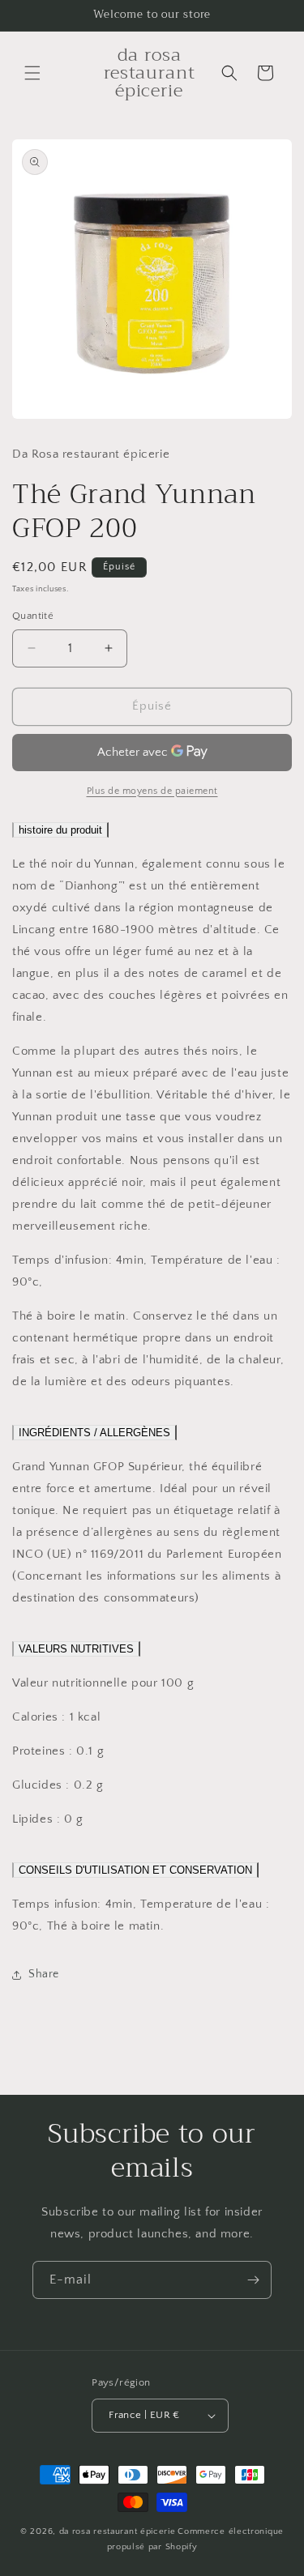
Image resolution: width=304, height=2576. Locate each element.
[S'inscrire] (253, 2280)
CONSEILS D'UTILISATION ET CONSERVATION (135, 1870)
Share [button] (44, 1974)
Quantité (33, 616)
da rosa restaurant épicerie (118, 2531)
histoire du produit (60, 830)
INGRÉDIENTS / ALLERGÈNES (94, 1433)
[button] (32, 73)
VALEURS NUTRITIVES (76, 1649)
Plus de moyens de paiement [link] (152, 791)
